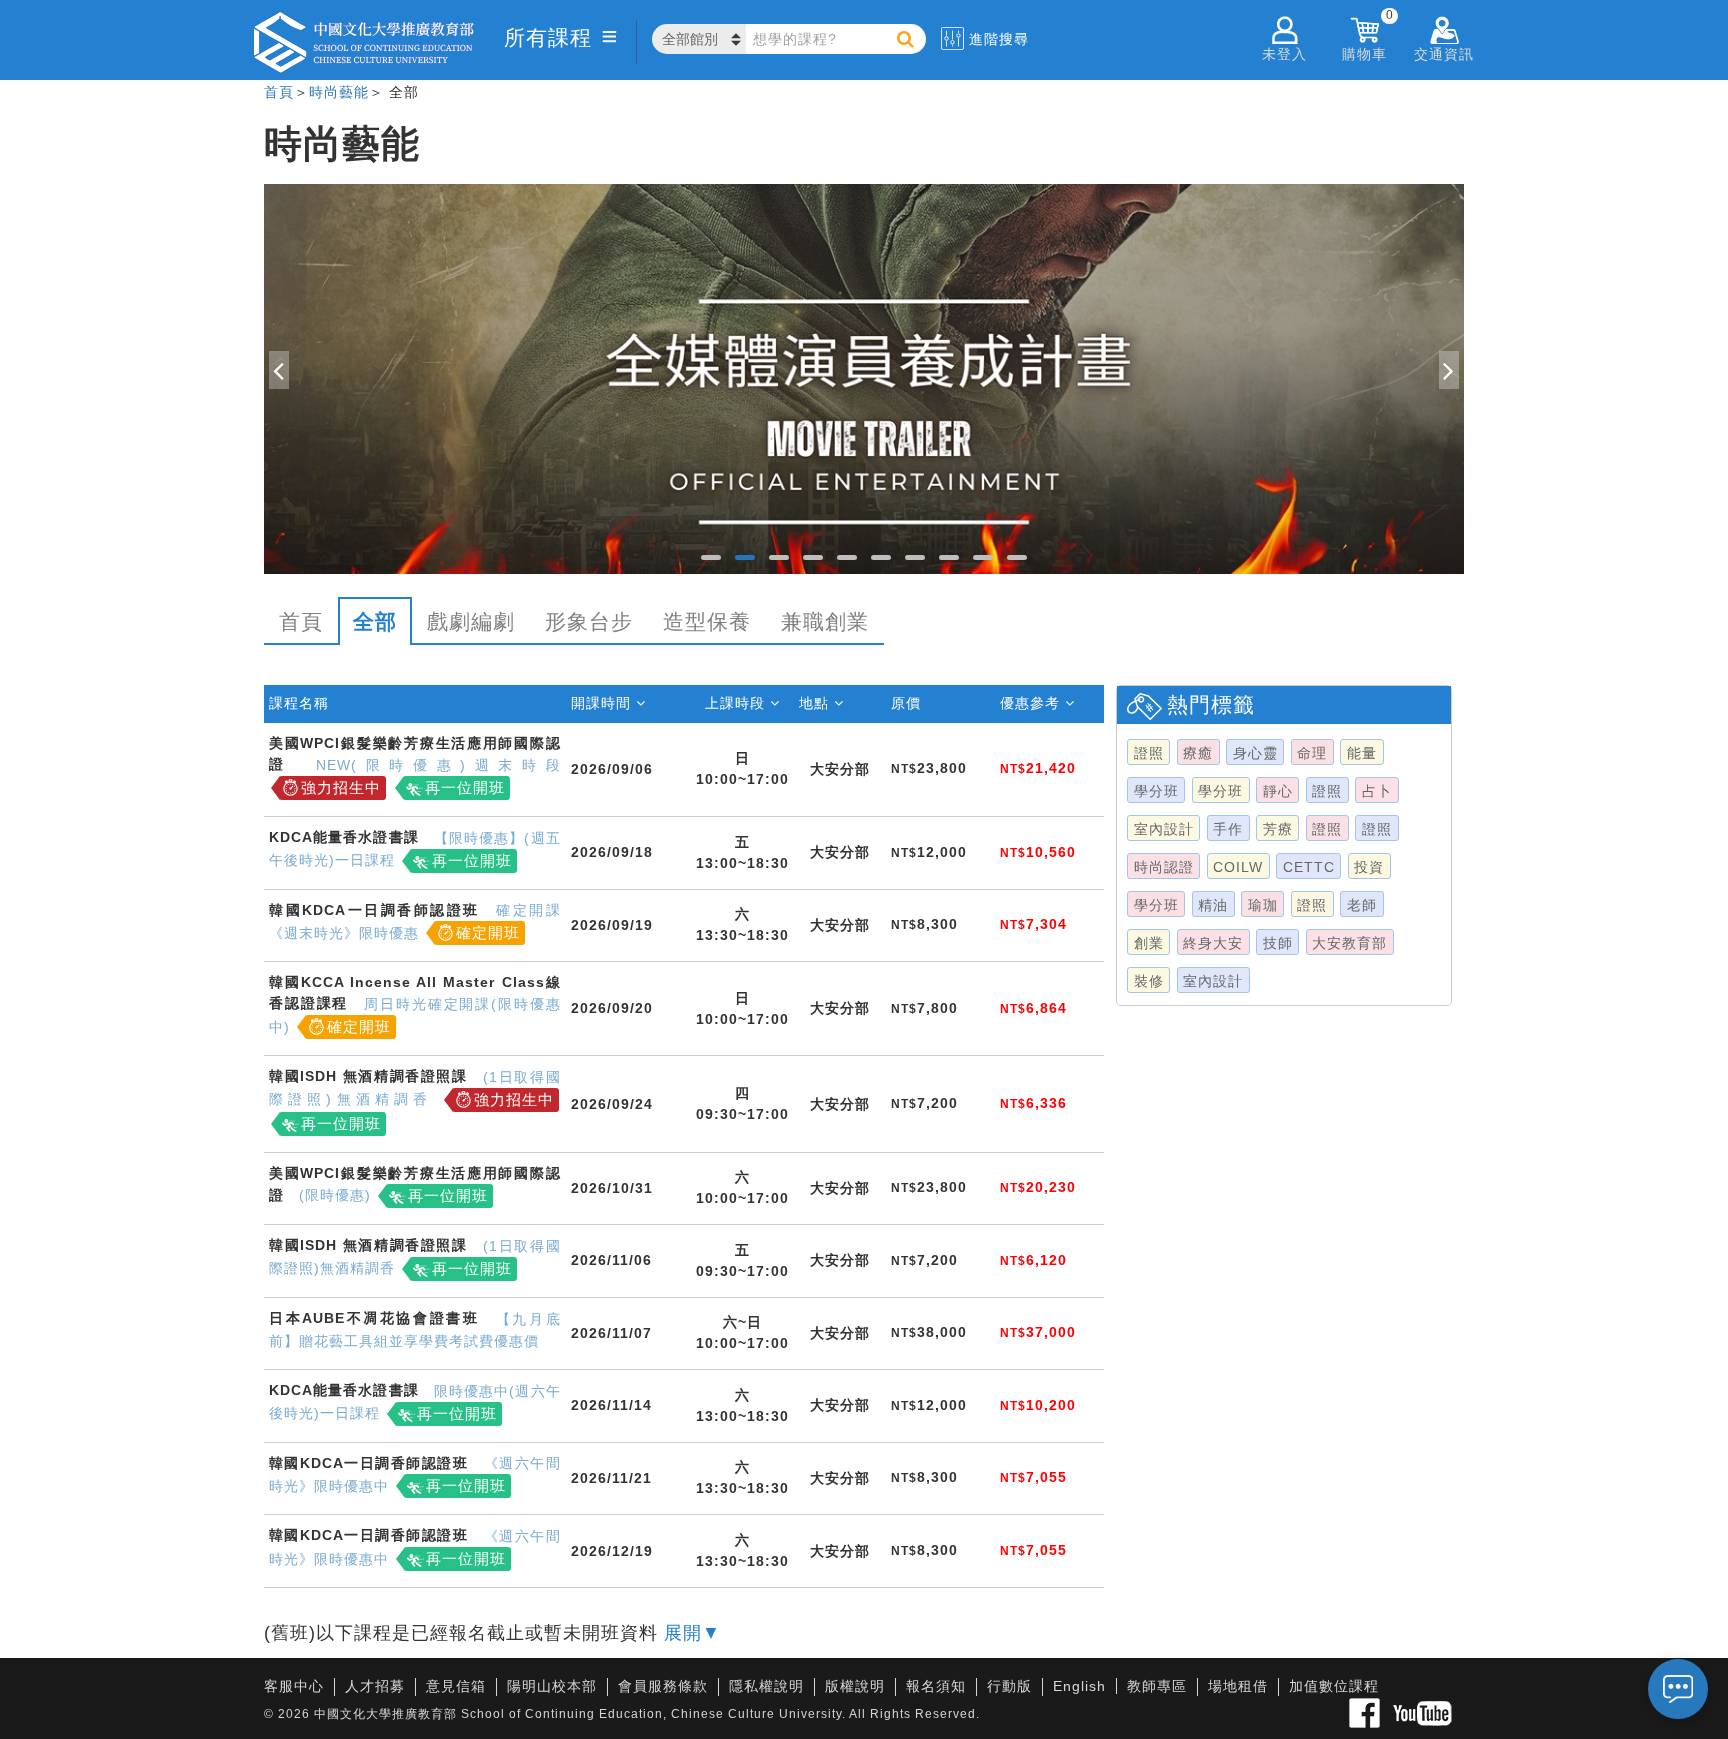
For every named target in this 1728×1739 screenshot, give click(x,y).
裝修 (1149, 981)
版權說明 (855, 1686)
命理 (1312, 753)
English (1079, 1686)
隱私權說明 (766, 1686)
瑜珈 (1263, 905)
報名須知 (936, 1686)
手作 (1228, 829)
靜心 (1278, 791)
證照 (1149, 753)
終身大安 (1213, 943)
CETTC (1309, 867)
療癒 (1198, 753)
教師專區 (1157, 1686)
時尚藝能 (339, 92)
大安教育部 (1349, 943)
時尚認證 (1164, 867)
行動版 (1009, 1686)
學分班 (1156, 791)
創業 (1149, 943)
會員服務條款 (663, 1686)
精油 (1213, 905)
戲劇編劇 (471, 621)
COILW (1238, 867)
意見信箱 (456, 1686)
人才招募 (375, 1686)
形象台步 (589, 621)
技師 (1278, 943)
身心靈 (1255, 753)
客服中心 (294, 1686)
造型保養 (707, 621)
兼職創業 (825, 621)
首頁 (279, 92)
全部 (375, 621)
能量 (1362, 753)
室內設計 (1164, 829)
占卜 (1377, 791)
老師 (1362, 905)
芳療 (1278, 829)
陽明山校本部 (552, 1686)
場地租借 (1238, 1686)
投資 (1369, 867)
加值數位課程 (1334, 1686)
